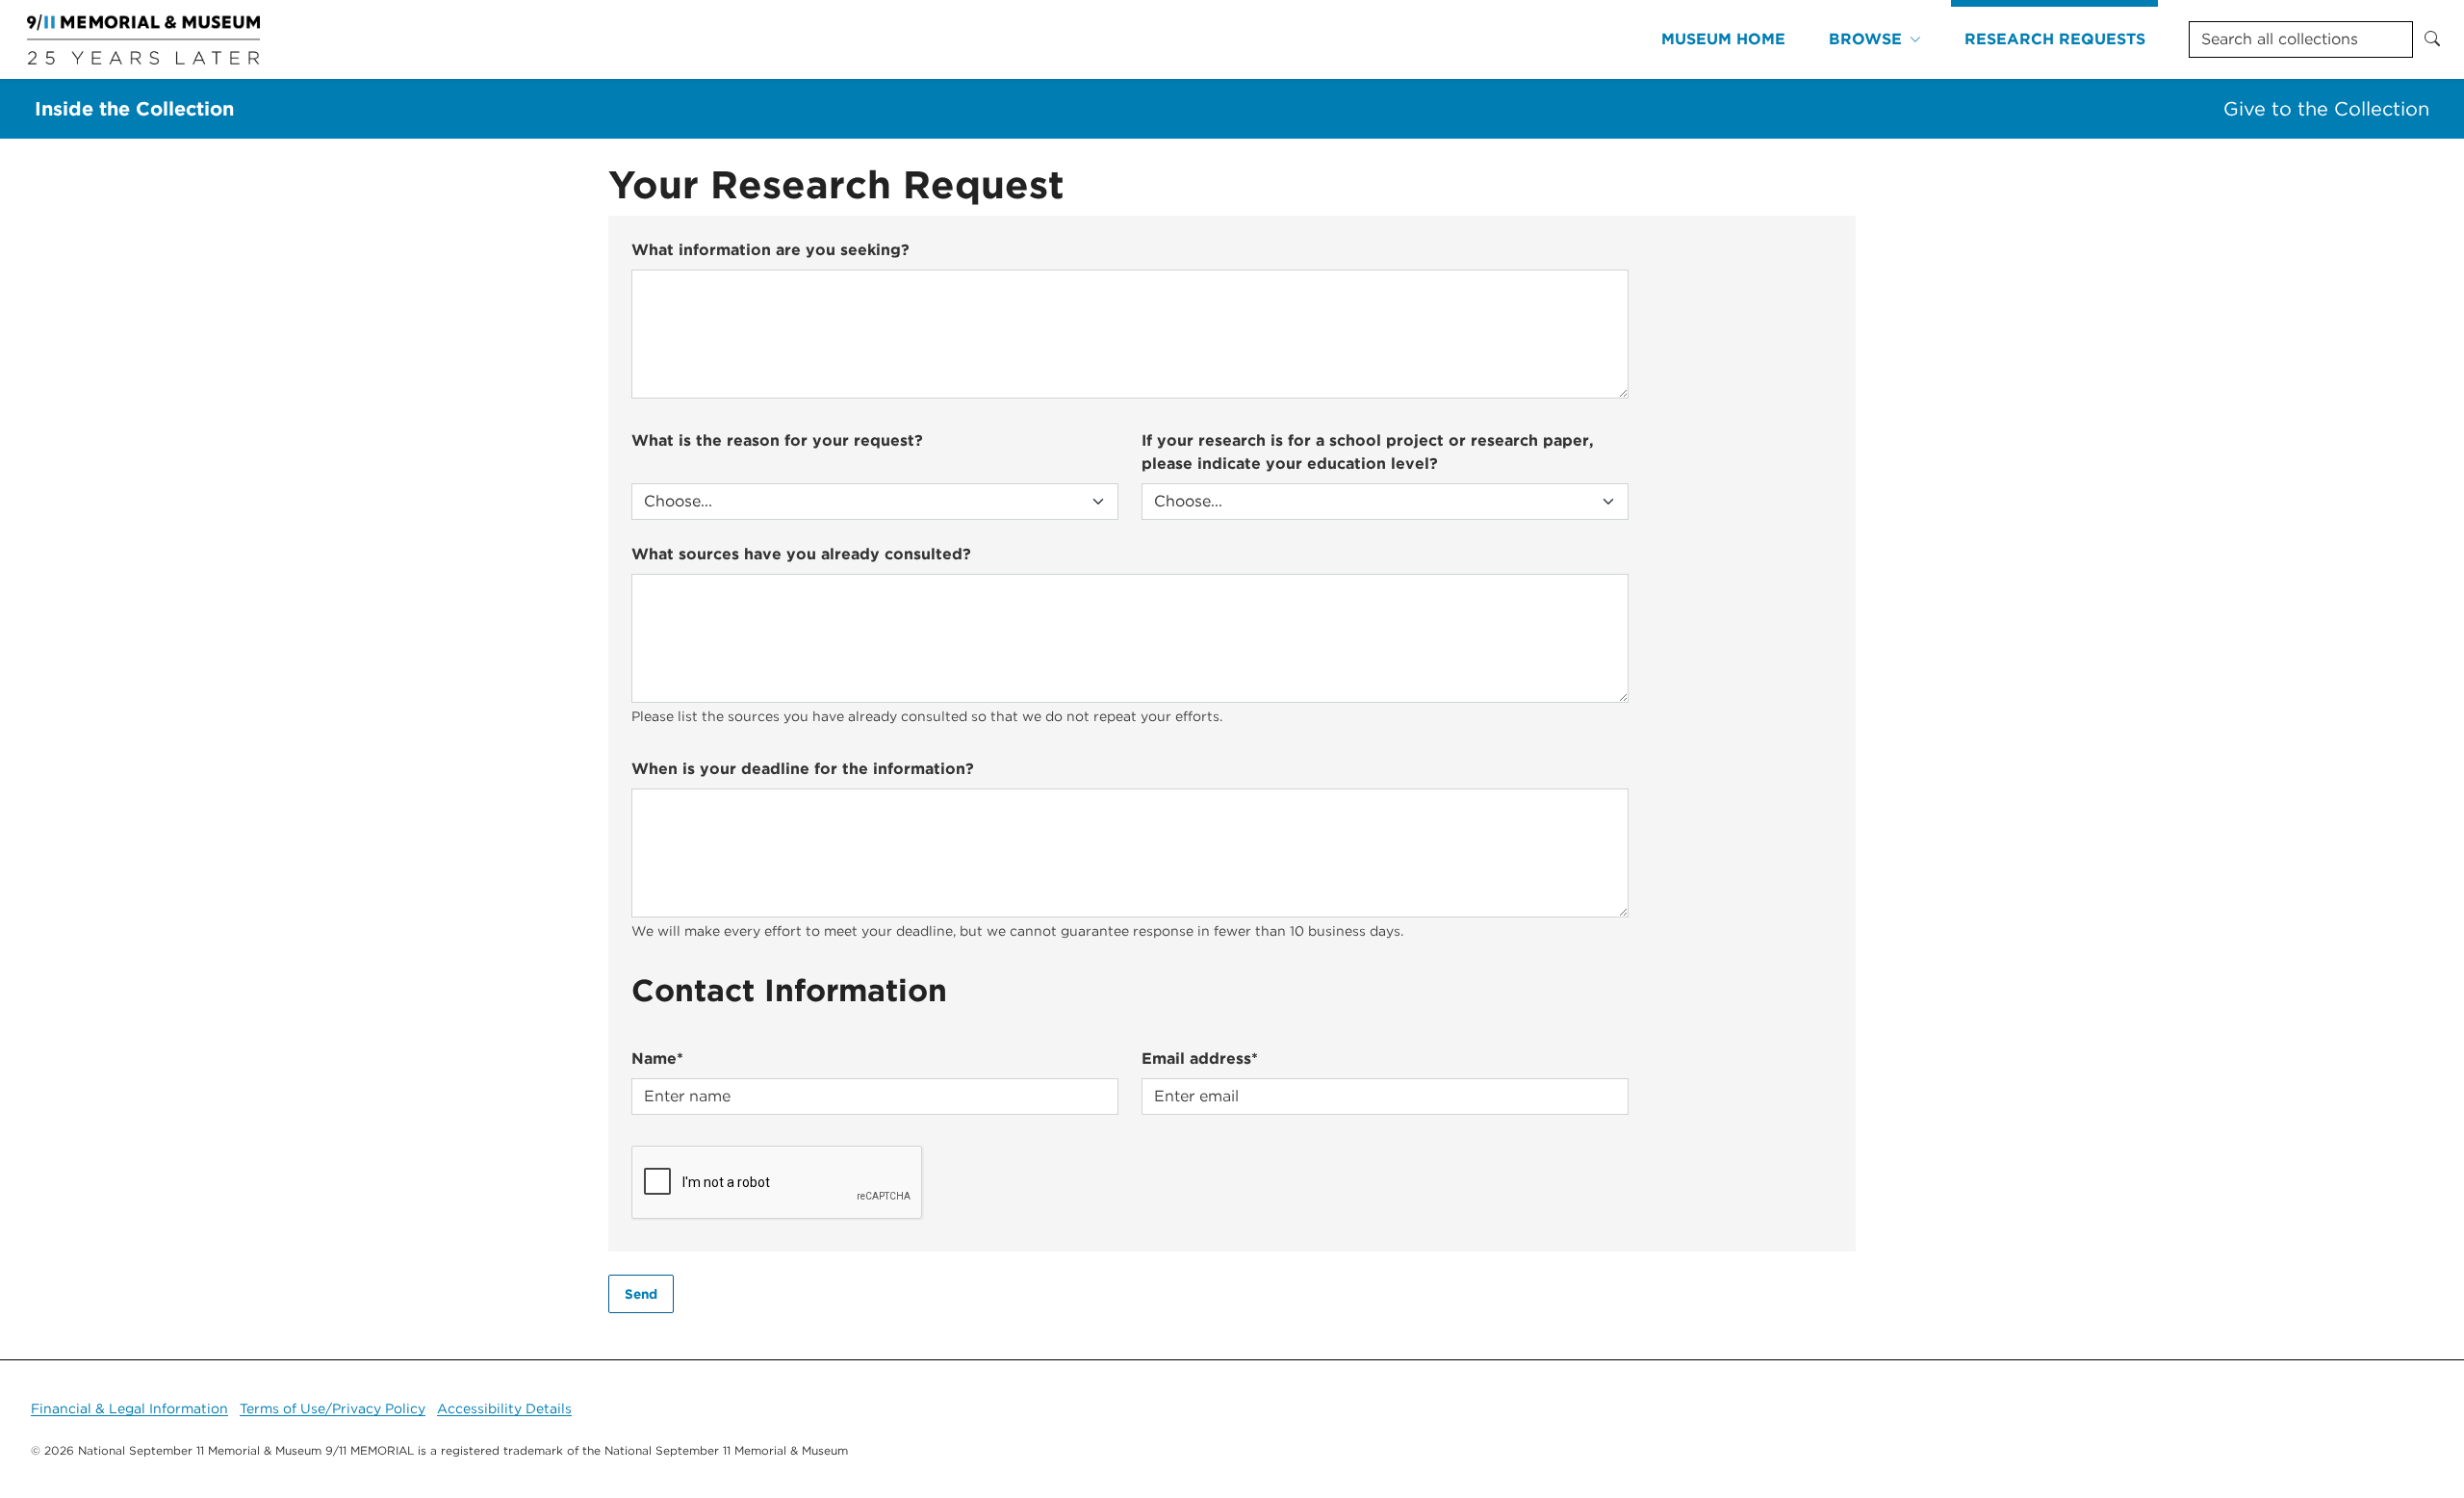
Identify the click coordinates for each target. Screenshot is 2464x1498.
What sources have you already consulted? (801, 554)
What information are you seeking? (770, 250)
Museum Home (1723, 39)
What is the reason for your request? (777, 440)
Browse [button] (1865, 39)
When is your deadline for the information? (803, 769)
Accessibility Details (504, 1408)
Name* (657, 1059)
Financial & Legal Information (129, 1408)
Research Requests (2055, 39)
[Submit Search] (2432, 39)
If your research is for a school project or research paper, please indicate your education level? (1368, 452)
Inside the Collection (134, 109)
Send (641, 1294)
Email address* (1200, 1059)
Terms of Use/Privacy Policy (333, 1408)
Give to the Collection (2326, 109)
